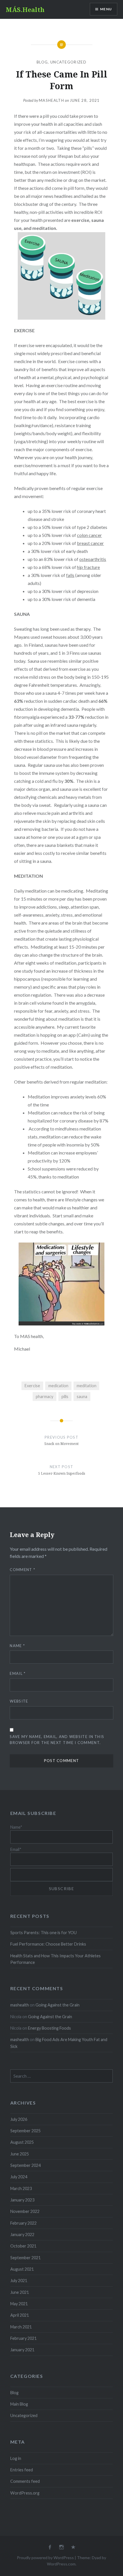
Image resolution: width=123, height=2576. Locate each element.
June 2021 (20, 2292)
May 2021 (19, 2304)
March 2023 (21, 2188)
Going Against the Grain (57, 2005)
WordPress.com (61, 2564)
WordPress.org (25, 2493)
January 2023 (22, 2200)
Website (19, 1701)
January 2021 (22, 2350)
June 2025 (20, 2154)
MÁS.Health (25, 9)
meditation (87, 1386)
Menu (106, 9)
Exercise (32, 1386)
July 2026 (19, 2119)
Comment (22, 1570)
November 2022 (25, 2211)
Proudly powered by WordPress (45, 2558)
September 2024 (25, 2165)
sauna (82, 1397)
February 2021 (23, 2338)
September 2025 (25, 2131)
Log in (16, 2458)
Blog (42, 62)
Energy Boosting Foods (49, 2028)
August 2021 (22, 2269)
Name (17, 1646)
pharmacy (44, 1397)
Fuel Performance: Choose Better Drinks (48, 1944)
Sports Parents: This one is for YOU (43, 1933)
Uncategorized (68, 62)
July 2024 (19, 2177)
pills (65, 1397)
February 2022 (23, 2223)
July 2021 (19, 2281)
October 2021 (23, 2246)
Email (18, 1673)
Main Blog (19, 2404)
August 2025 (22, 2142)
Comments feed (25, 2481)
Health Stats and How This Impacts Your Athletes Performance (55, 1959)
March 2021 (21, 2327)
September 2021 (25, 2258)
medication (58, 1386)
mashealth (51, 100)
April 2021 (20, 2315)
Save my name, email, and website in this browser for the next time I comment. (57, 1740)
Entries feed (22, 2470)
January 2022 (22, 2234)
